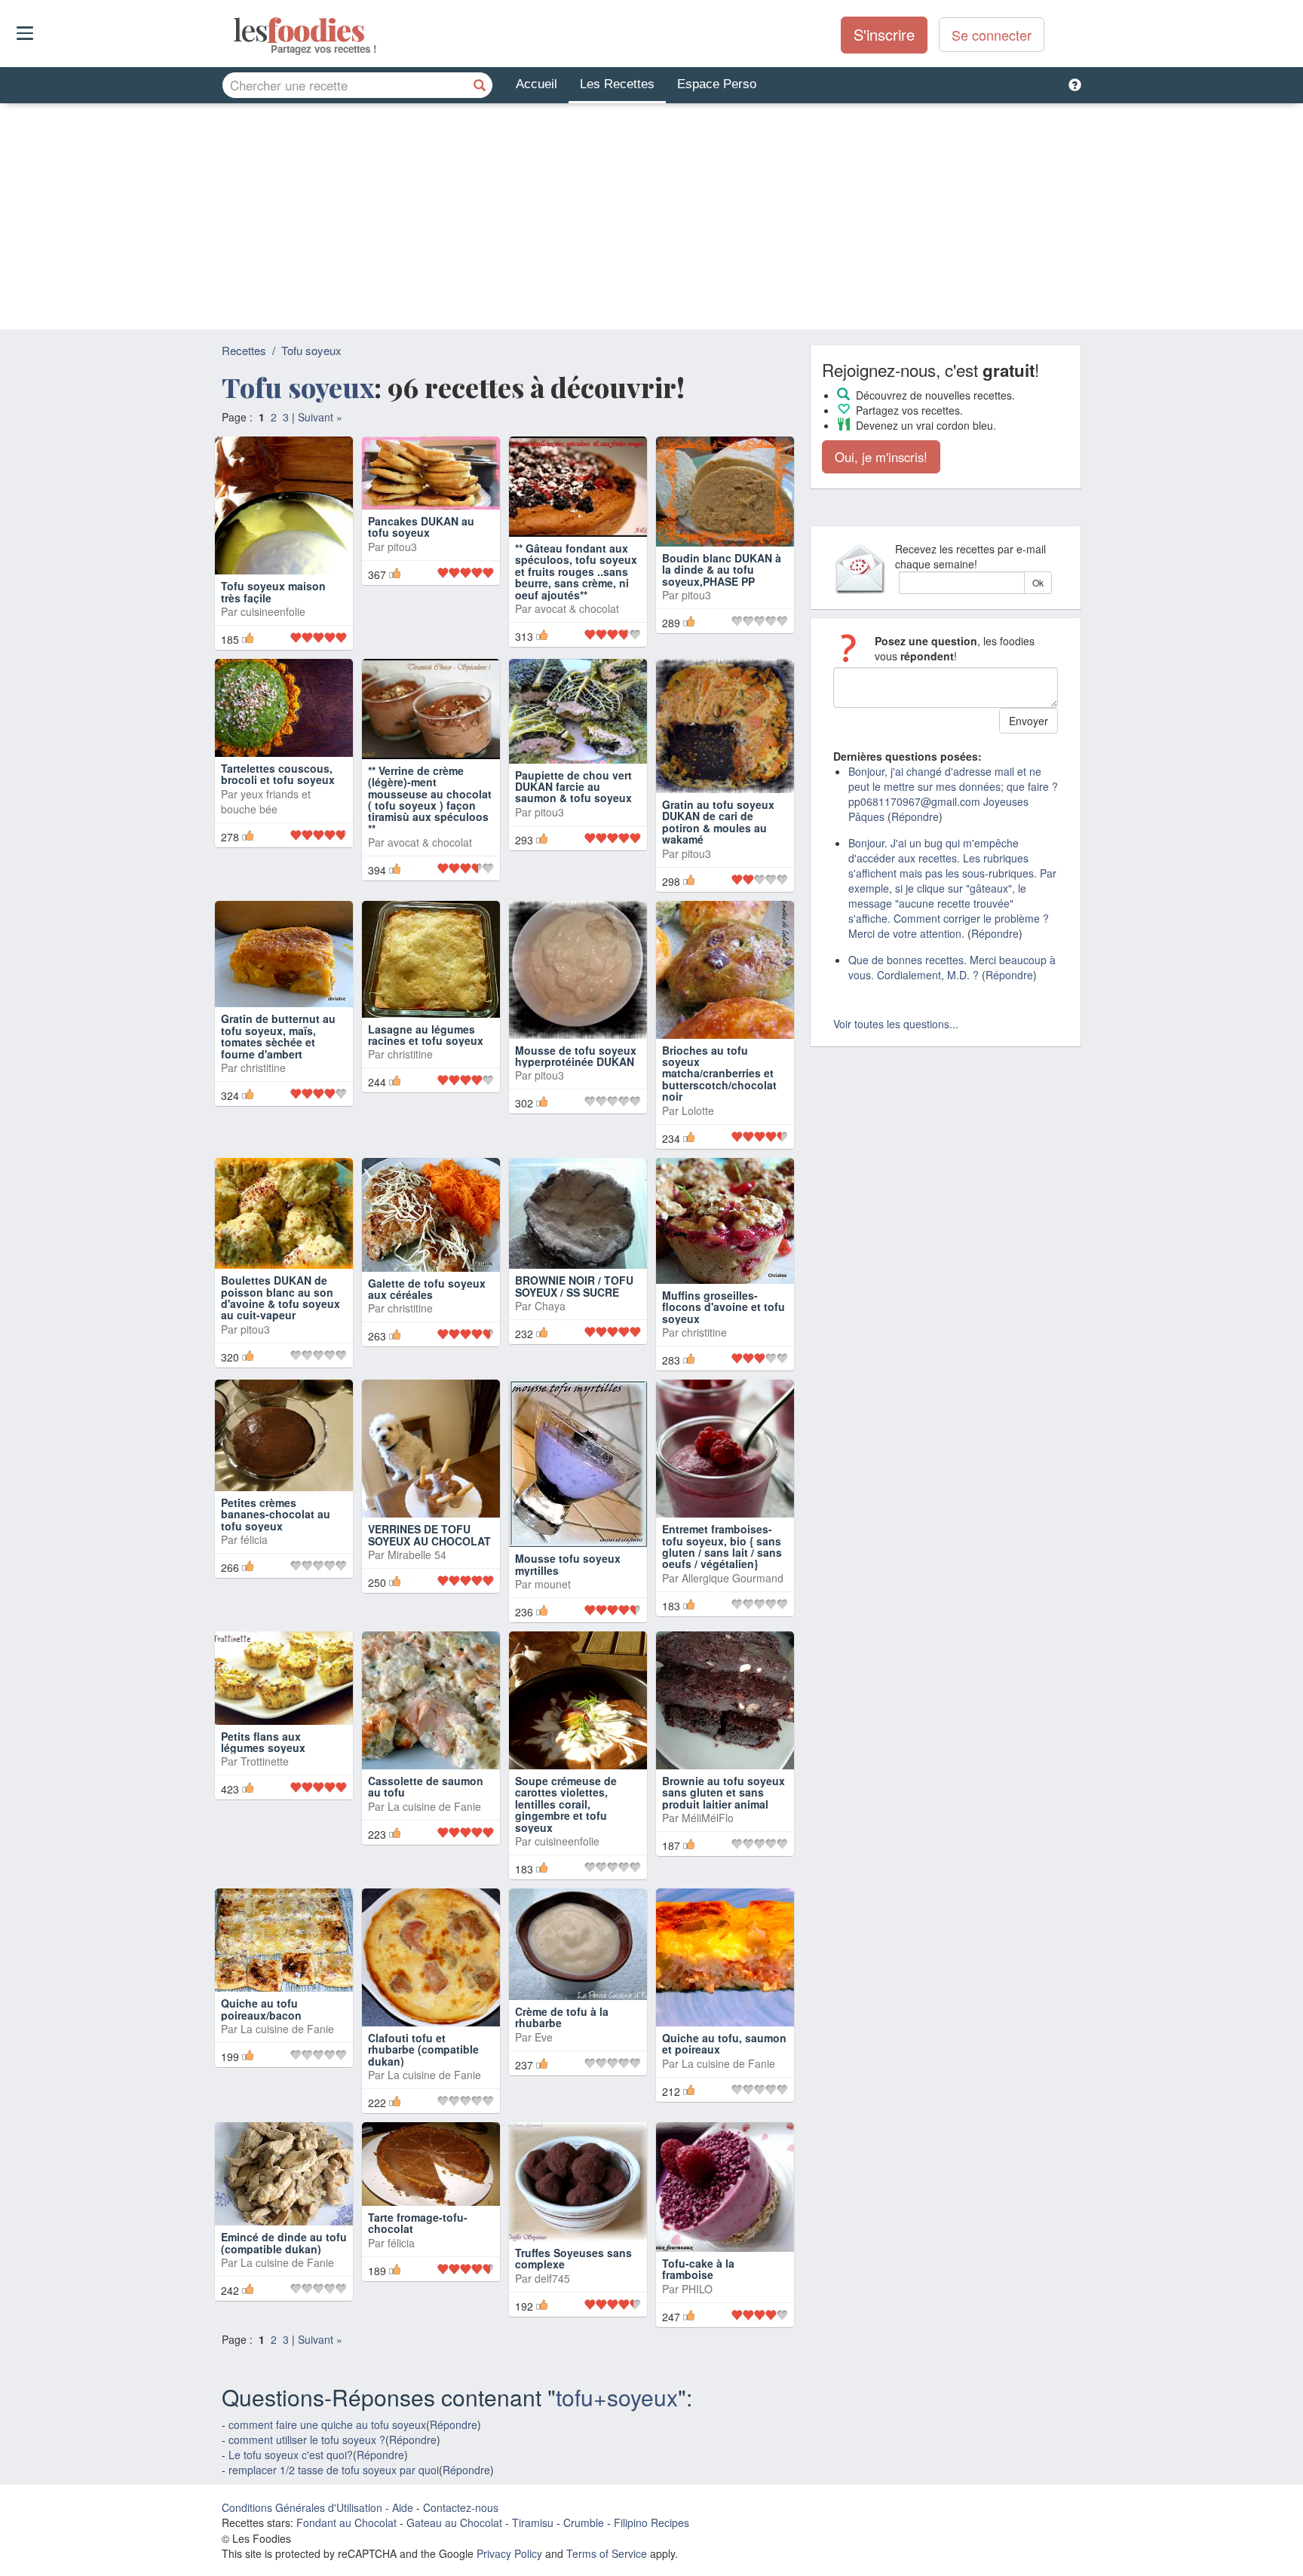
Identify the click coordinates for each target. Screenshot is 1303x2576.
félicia (254, 1539)
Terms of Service (607, 2553)
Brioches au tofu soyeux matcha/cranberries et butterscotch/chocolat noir (719, 1074)
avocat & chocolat (577, 608)
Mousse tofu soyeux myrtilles (568, 1564)
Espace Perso (717, 84)
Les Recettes (617, 84)
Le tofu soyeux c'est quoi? (291, 2455)
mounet (553, 1584)
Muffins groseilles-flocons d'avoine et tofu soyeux (724, 1307)
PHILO (697, 2289)
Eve (544, 2037)
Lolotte (698, 1110)
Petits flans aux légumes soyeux (263, 1742)
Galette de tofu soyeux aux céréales (427, 1289)
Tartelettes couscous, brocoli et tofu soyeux (278, 774)
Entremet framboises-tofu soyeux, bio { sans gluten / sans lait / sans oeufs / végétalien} (722, 1546)
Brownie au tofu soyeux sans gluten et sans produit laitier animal (724, 1792)
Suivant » (320, 417)
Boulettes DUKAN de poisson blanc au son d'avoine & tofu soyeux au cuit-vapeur (281, 1297)
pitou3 (402, 547)
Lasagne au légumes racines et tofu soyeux (426, 1035)
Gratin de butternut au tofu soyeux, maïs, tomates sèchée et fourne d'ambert (278, 1036)
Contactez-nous (461, 2507)
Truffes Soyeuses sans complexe (573, 2258)
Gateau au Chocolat (454, 2522)
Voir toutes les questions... (896, 1024)
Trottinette (265, 1761)
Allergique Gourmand (733, 1578)
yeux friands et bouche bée (266, 801)
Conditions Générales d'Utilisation (302, 2507)
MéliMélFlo (708, 1818)
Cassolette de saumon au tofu (426, 1786)
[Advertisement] (651, 216)
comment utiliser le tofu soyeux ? (307, 2440)
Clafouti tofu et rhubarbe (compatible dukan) (423, 2049)
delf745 (552, 2278)
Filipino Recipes (651, 2522)
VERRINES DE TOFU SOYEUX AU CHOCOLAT (429, 1535)
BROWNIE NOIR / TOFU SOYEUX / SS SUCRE (574, 1286)
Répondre (454, 2424)
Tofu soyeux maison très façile (273, 591)
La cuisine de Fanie (434, 1806)
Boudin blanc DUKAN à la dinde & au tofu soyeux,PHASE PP (722, 570)
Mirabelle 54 (417, 1554)
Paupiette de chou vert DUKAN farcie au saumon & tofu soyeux (573, 787)
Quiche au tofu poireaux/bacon (261, 2009)
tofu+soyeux (617, 2397)
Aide (403, 2507)
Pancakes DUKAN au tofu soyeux (421, 527)
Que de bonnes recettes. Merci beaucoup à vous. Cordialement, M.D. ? (952, 967)
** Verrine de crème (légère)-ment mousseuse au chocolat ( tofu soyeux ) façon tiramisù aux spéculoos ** (430, 799)
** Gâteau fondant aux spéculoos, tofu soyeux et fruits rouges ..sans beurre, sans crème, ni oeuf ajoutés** (576, 571)
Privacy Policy (509, 2553)
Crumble (584, 2522)
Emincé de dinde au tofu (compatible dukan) (284, 2242)
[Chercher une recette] (480, 85)
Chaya (550, 1306)
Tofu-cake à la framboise (698, 2269)
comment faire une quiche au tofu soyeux (327, 2424)
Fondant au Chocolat (346, 2522)
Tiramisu (533, 2522)
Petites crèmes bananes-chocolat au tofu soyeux (276, 1514)
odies (235, 30)
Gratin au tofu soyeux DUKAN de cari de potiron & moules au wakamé (718, 822)
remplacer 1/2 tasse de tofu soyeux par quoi (334, 2470)
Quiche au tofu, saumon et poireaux (724, 2043)
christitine (263, 1067)
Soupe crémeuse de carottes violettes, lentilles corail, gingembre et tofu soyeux (566, 1804)
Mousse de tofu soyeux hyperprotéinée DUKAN (576, 1056)
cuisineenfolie (273, 611)
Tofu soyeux (311, 350)
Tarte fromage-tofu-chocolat (418, 2223)
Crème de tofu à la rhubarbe (562, 2017)
